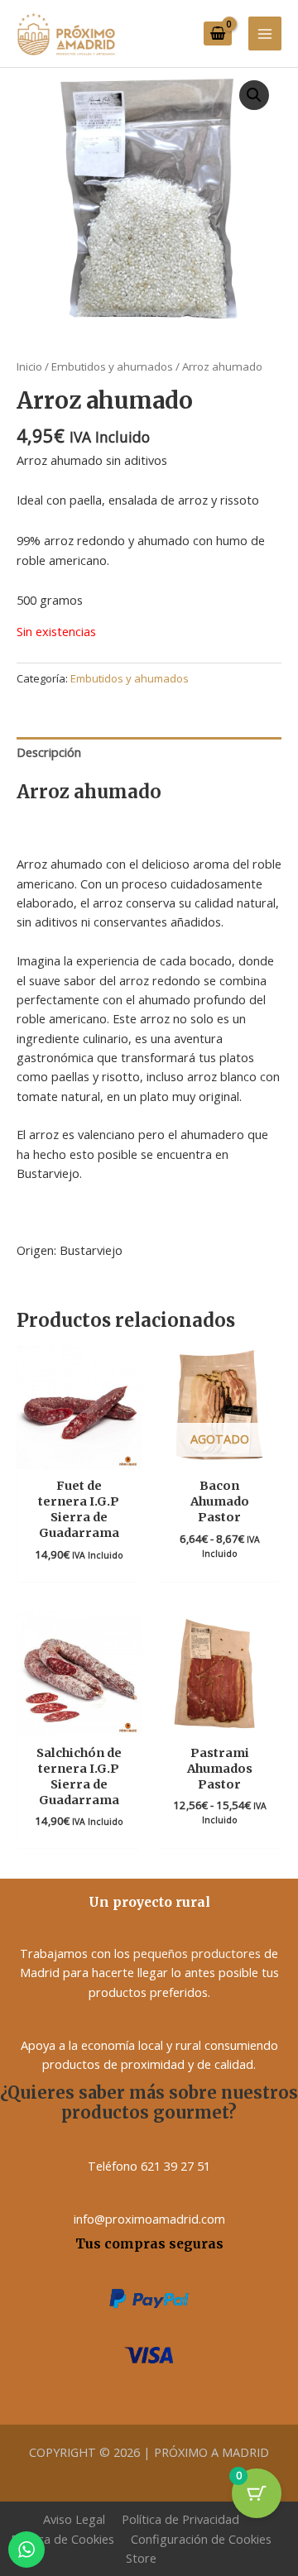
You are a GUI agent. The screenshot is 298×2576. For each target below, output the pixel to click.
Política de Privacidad (180, 2519)
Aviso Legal (74, 2519)
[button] (254, 95)
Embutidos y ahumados (112, 366)
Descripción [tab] (49, 752)
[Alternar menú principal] (265, 33)
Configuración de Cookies (201, 2539)
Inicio (29, 366)
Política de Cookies (62, 2539)
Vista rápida (79, 1454)
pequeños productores (197, 1953)
